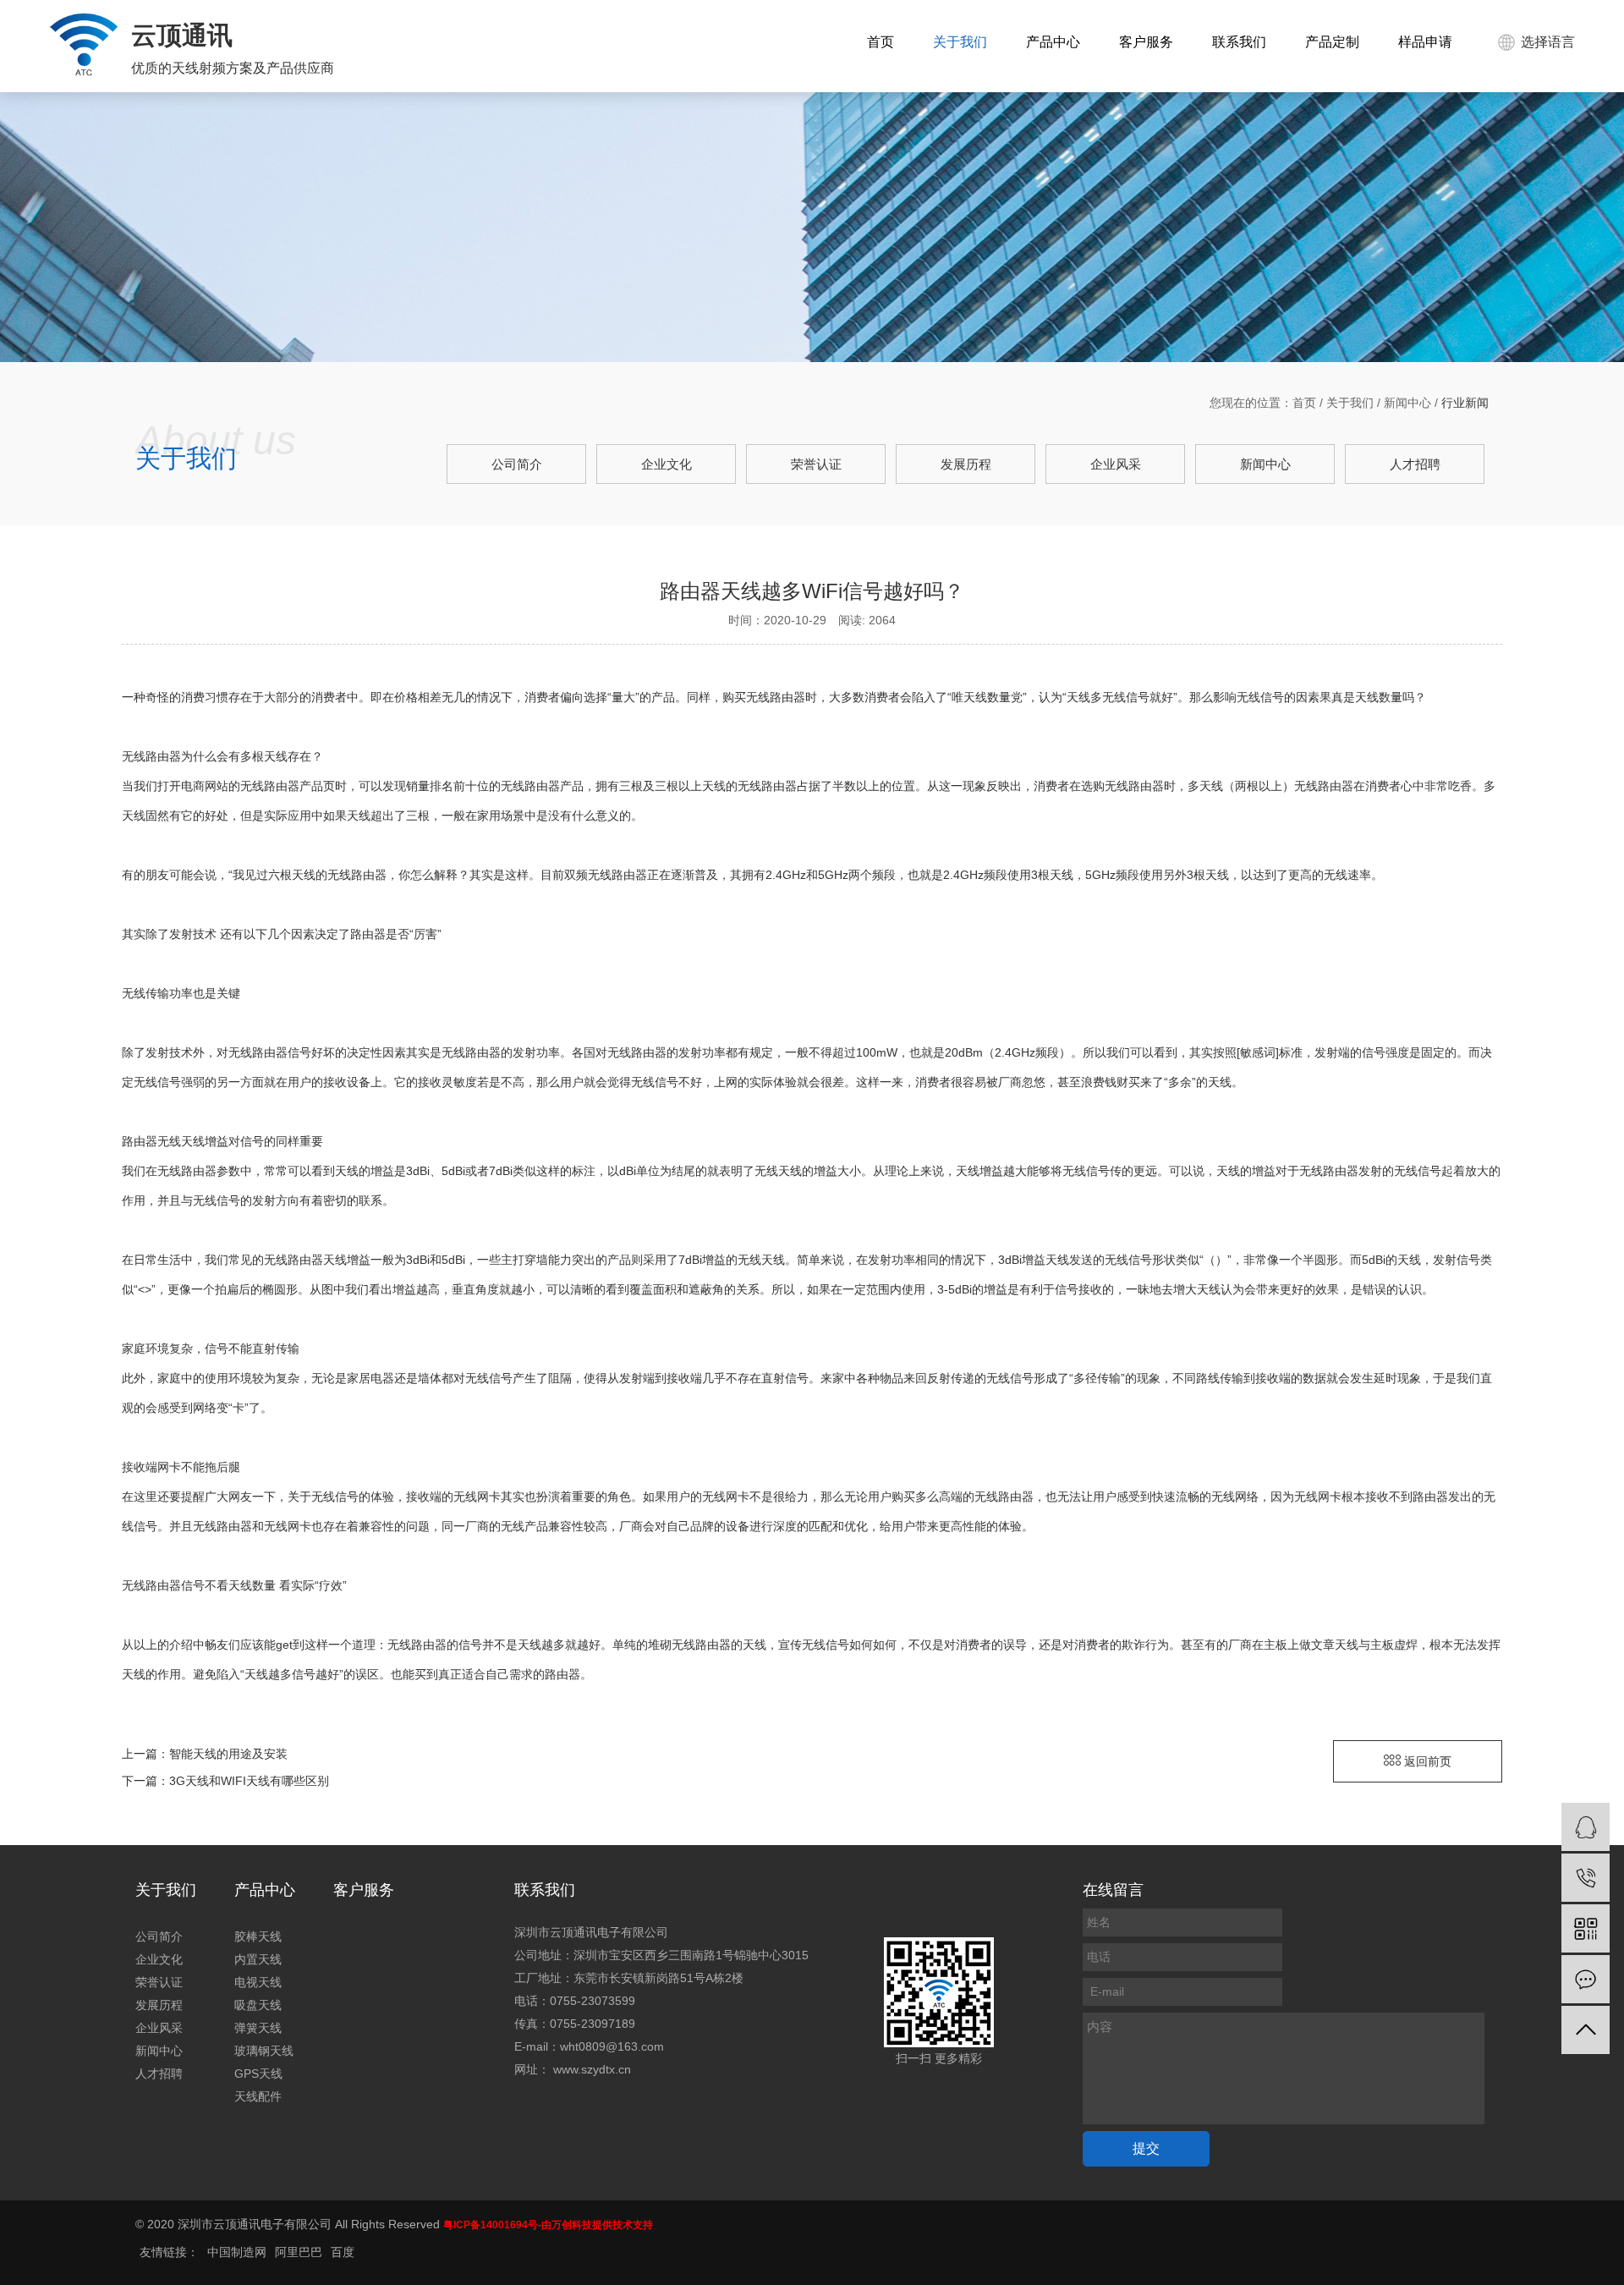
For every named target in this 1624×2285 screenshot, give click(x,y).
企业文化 (667, 464)
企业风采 (1116, 464)
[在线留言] (1586, 1979)
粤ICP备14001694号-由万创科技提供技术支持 (548, 2225)
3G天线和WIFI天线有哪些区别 (249, 1781)
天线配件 (258, 2096)
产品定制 (1332, 42)
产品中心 (1053, 42)
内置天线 (258, 1959)
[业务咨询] (1586, 1827)
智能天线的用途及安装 (228, 1754)
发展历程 (966, 464)
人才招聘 (1415, 464)
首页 (881, 42)
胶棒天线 (258, 1936)
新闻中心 (1407, 403)
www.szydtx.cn (592, 2069)
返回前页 (1426, 1761)
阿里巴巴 (299, 2252)
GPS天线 (258, 2074)
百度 (343, 2252)
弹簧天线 (258, 2028)
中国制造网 (237, 2252)
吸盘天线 (258, 2005)
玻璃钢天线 (264, 2051)
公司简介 (517, 464)
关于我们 (960, 42)
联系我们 (1239, 42)
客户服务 (1146, 42)
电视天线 (258, 1982)
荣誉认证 (816, 464)
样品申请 (1425, 42)
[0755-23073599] (1586, 1878)
